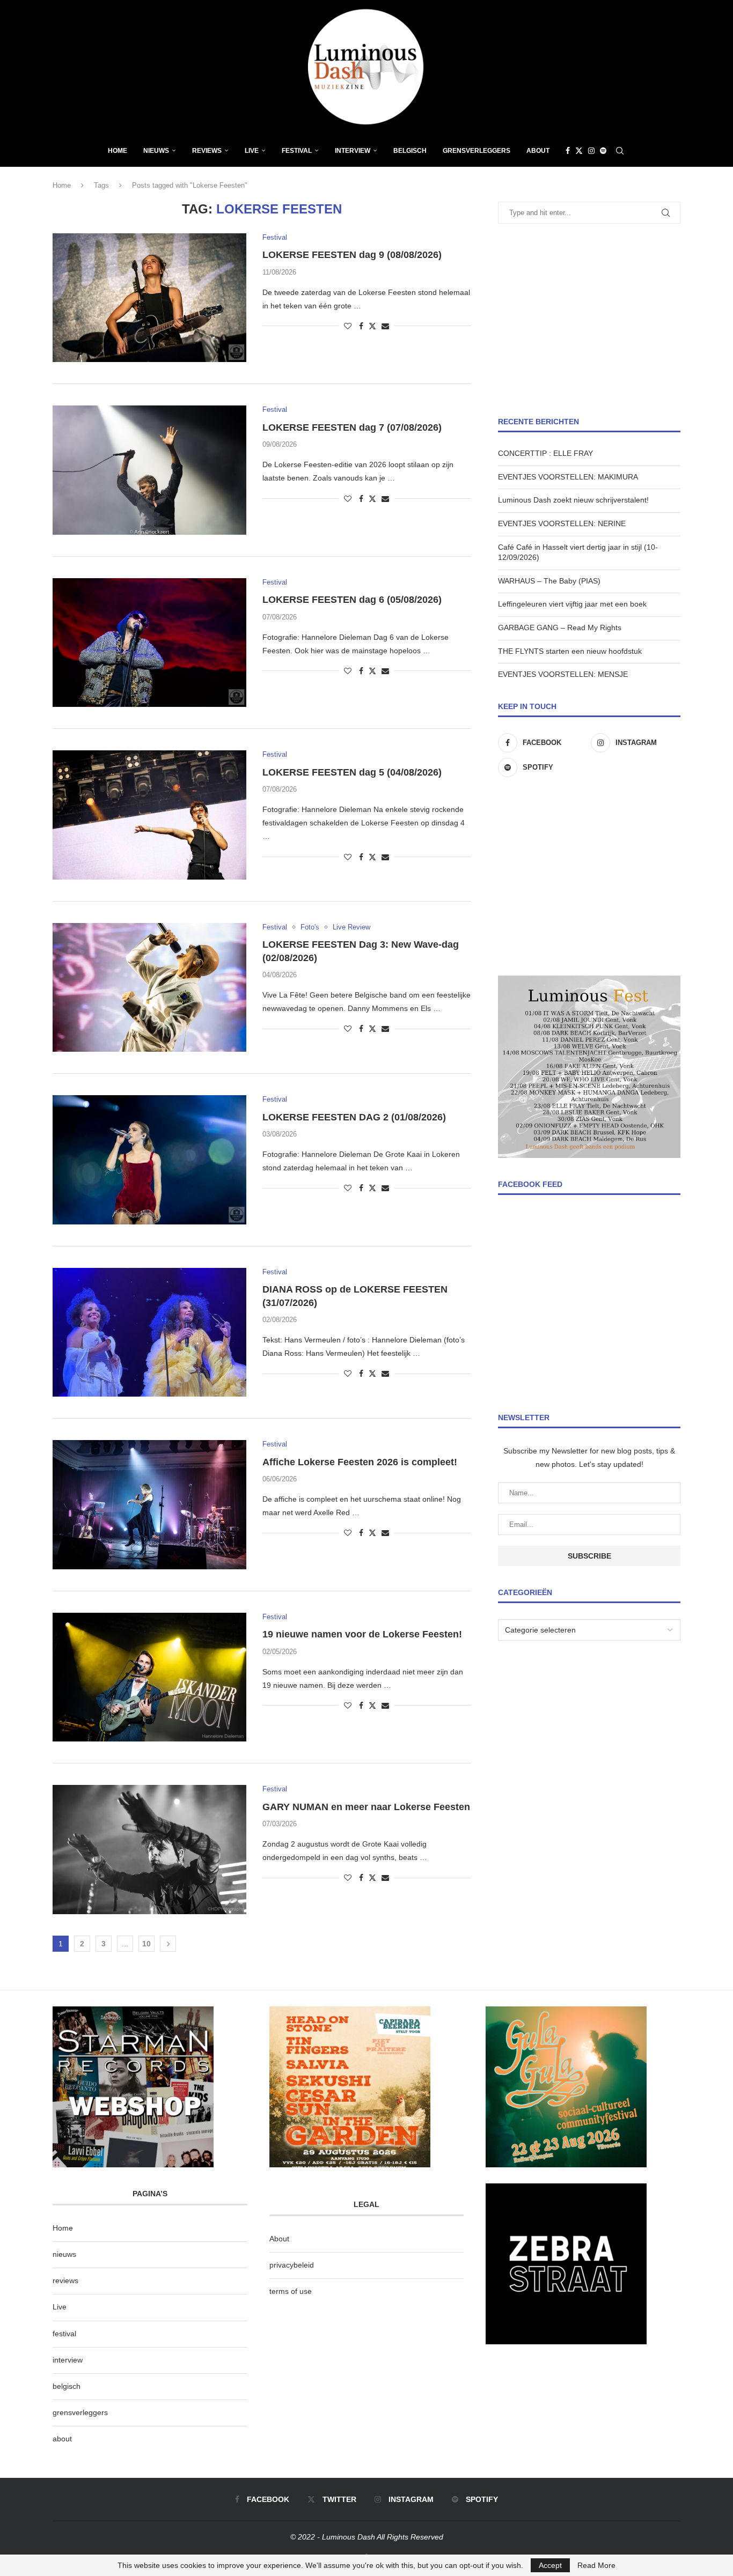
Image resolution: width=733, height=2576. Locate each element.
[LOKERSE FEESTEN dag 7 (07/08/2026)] (149, 470)
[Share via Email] (385, 326)
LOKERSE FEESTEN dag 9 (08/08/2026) (352, 255)
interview (68, 2360)
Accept (550, 2565)
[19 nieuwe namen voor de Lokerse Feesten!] (149, 1677)
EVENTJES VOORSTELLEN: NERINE (562, 523)
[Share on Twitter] (372, 326)
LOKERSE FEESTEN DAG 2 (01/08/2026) (354, 1117)
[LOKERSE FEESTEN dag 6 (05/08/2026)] (149, 643)
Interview (353, 151)
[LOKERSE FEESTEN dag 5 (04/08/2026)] (149, 815)
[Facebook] (568, 151)
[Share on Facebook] (361, 326)
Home (118, 151)
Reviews (207, 151)
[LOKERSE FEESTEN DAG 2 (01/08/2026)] (149, 1160)
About (538, 151)
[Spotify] (603, 151)
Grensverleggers (477, 151)
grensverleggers (80, 2412)
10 (146, 1944)
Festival (297, 151)
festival (64, 2334)
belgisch (67, 2386)
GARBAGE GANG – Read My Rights (560, 628)
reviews (65, 2280)
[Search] (620, 151)
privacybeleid (292, 2265)
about (62, 2439)
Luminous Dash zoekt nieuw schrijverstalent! (573, 500)
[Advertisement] (589, 320)
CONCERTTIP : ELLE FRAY (545, 453)
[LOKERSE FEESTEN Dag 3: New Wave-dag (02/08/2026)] (149, 987)
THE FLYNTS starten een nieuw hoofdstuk (570, 651)
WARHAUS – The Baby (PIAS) (549, 581)
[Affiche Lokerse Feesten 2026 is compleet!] (149, 1504)
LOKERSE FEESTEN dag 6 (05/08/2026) (352, 600)
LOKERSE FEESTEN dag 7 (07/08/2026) (352, 427)
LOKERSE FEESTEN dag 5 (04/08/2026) (352, 772)
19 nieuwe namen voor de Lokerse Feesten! (362, 1634)
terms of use (291, 2291)
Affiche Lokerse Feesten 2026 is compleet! (360, 1462)
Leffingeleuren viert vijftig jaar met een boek (572, 604)
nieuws (156, 151)
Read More (596, 2565)
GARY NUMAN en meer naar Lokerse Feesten (366, 1807)
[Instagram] (591, 151)
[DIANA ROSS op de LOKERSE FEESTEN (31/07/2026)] (149, 1332)
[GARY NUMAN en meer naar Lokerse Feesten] (149, 1849)
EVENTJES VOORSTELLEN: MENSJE (563, 674)
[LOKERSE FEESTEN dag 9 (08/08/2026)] (149, 298)
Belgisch (410, 151)
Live (252, 151)
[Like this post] (348, 326)
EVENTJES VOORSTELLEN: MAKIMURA (568, 477)
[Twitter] (579, 151)
